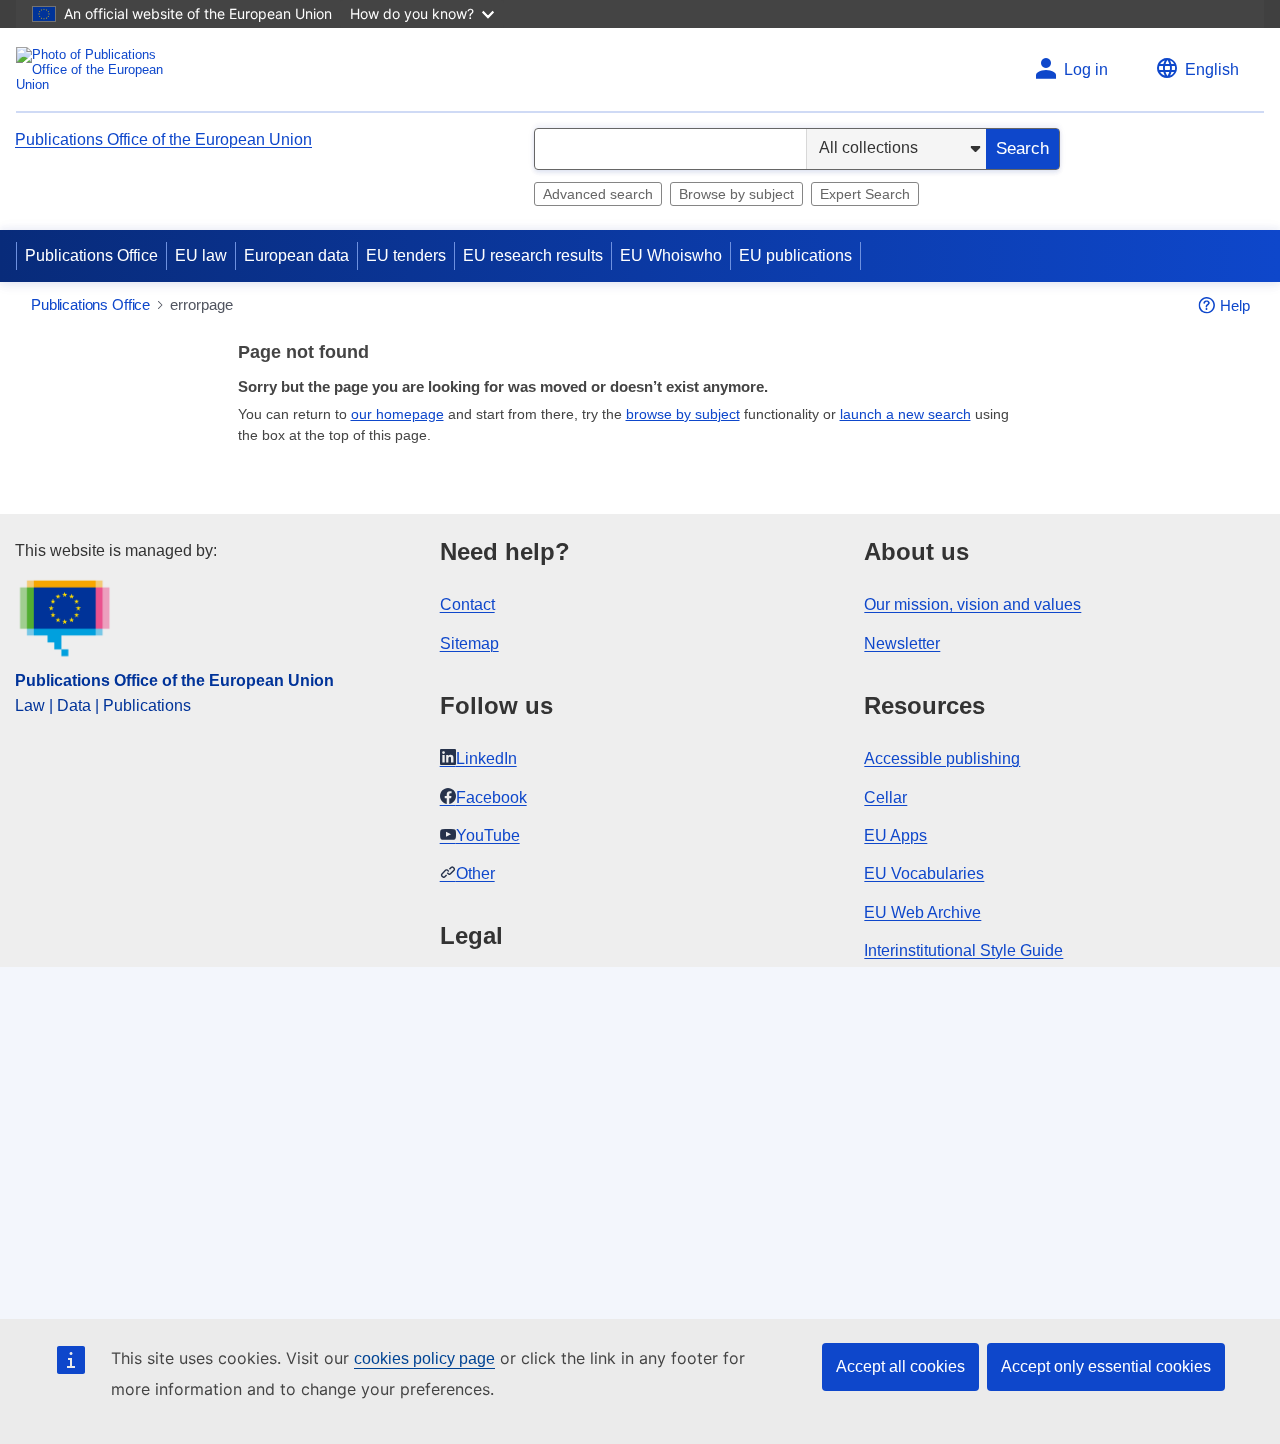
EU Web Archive (922, 912)
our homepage (397, 414)
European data (296, 255)
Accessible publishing (942, 758)
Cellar (885, 797)
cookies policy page (424, 1358)
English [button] (1212, 69)
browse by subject (683, 414)
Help (1235, 305)
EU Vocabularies (924, 873)
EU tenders (406, 255)
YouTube (488, 835)
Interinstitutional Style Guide (963, 950)
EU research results (533, 255)
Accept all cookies (900, 1366)
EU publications (795, 255)
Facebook (491, 797)
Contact (467, 604)
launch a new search (905, 414)
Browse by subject (736, 194)
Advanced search (598, 194)
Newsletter (902, 643)
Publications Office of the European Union (163, 139)
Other (475, 873)
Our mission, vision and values (972, 604)
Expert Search (865, 194)
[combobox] (670, 149)
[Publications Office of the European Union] (95, 69)
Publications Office (91, 255)
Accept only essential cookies (1106, 1366)
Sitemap (469, 643)
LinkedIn (486, 758)
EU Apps (895, 835)
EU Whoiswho (671, 255)
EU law (201, 255)
